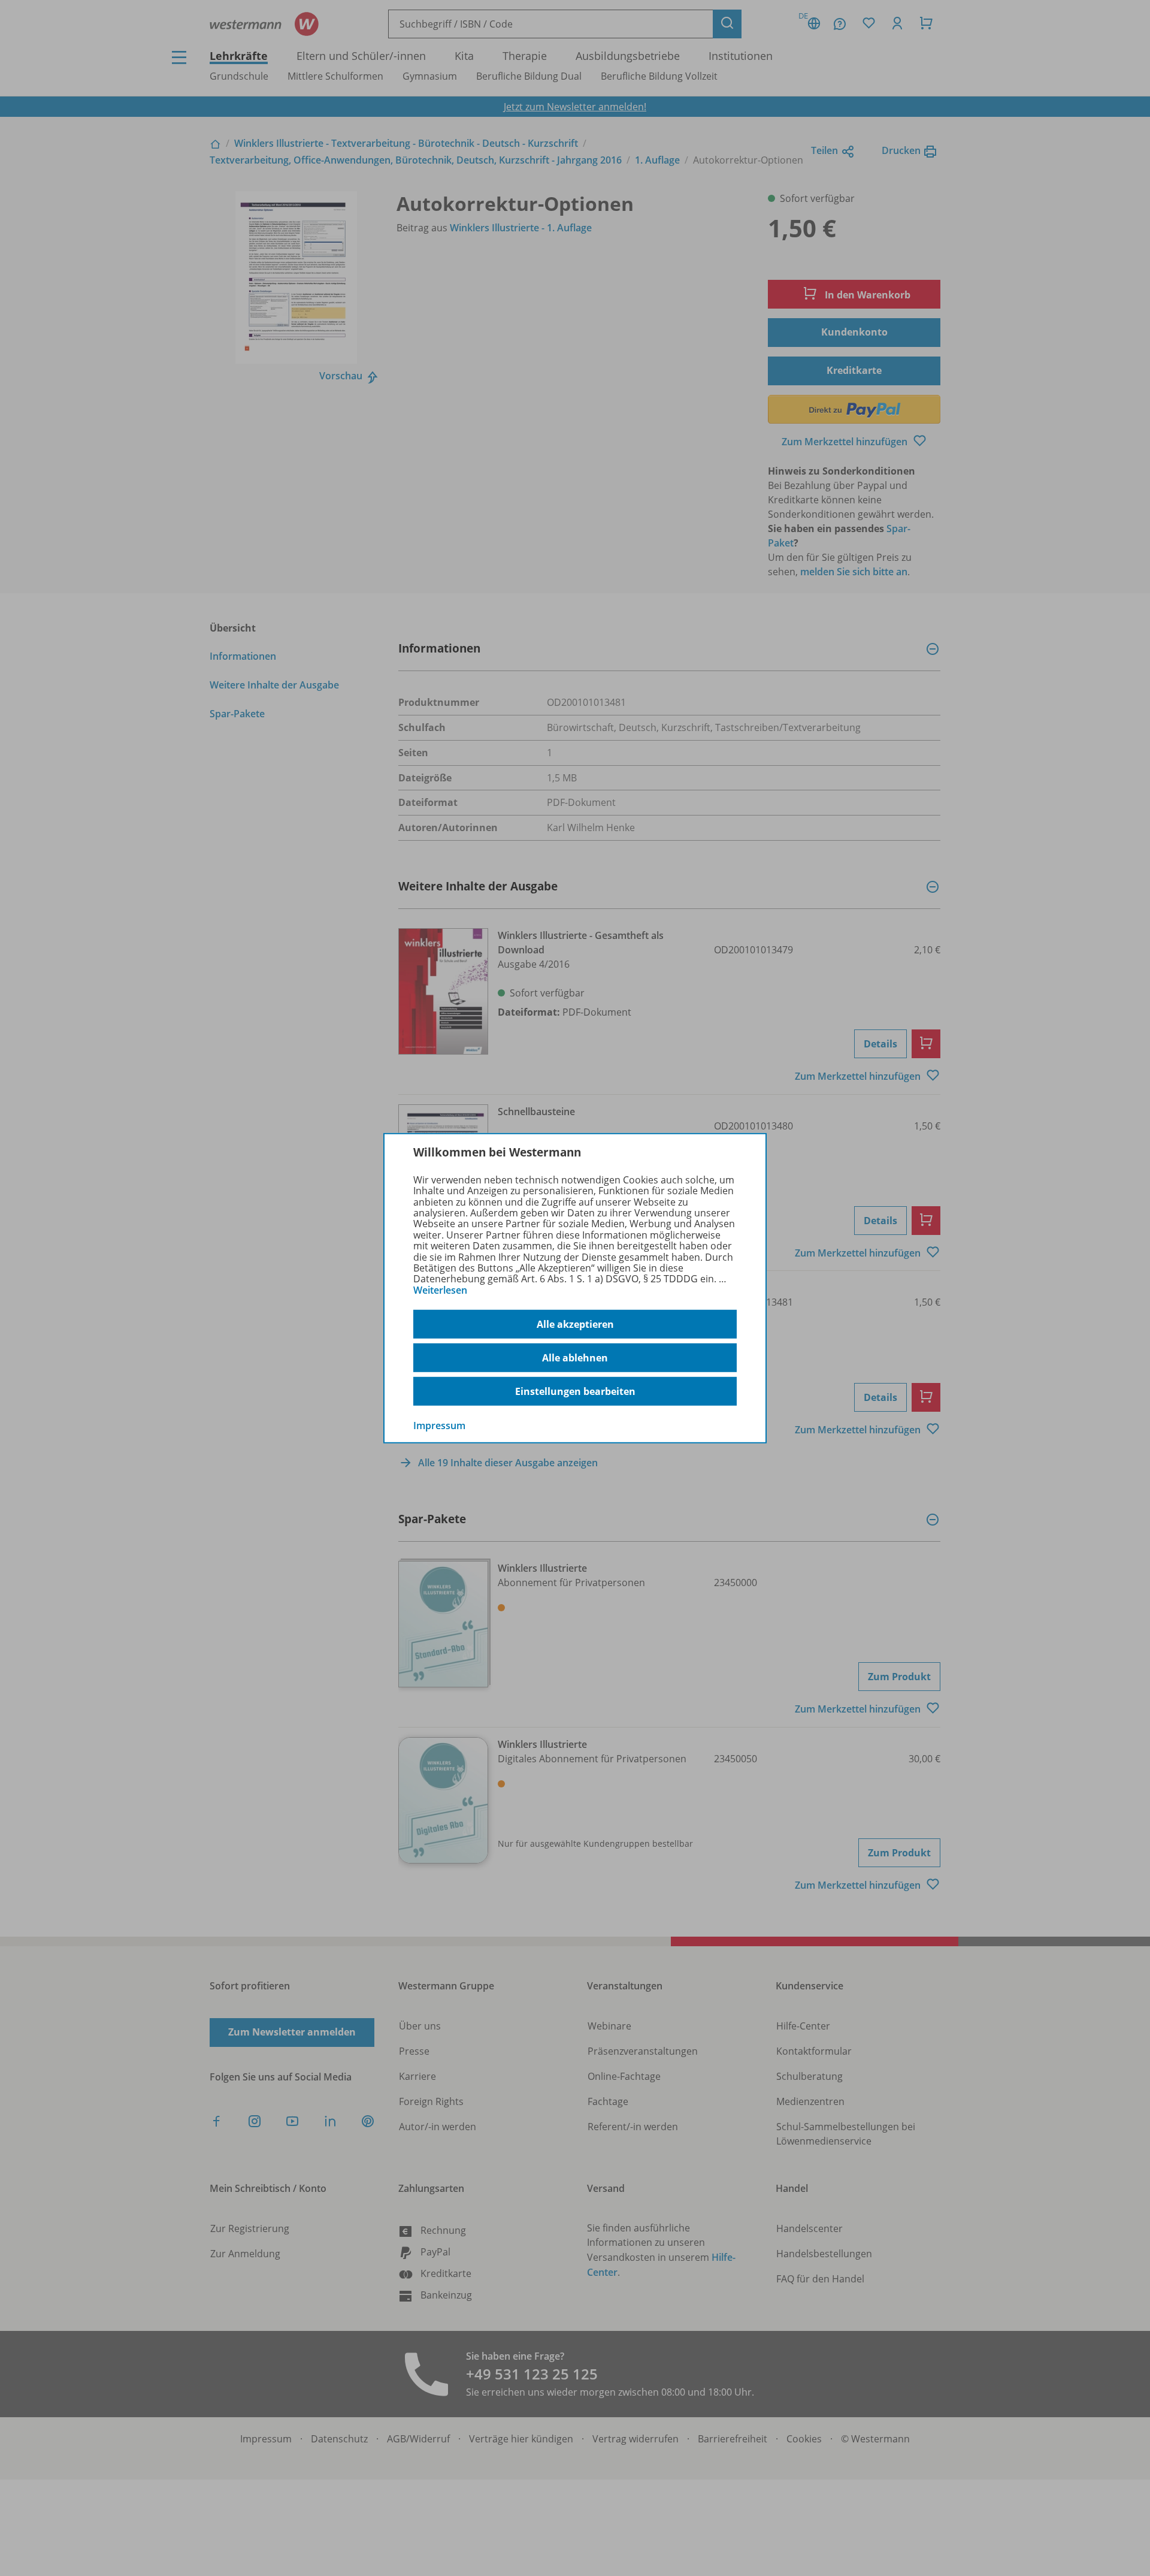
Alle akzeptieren (575, 1324)
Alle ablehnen (575, 1358)
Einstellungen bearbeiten (575, 1391)
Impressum (439, 1426)
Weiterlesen (440, 1290)
